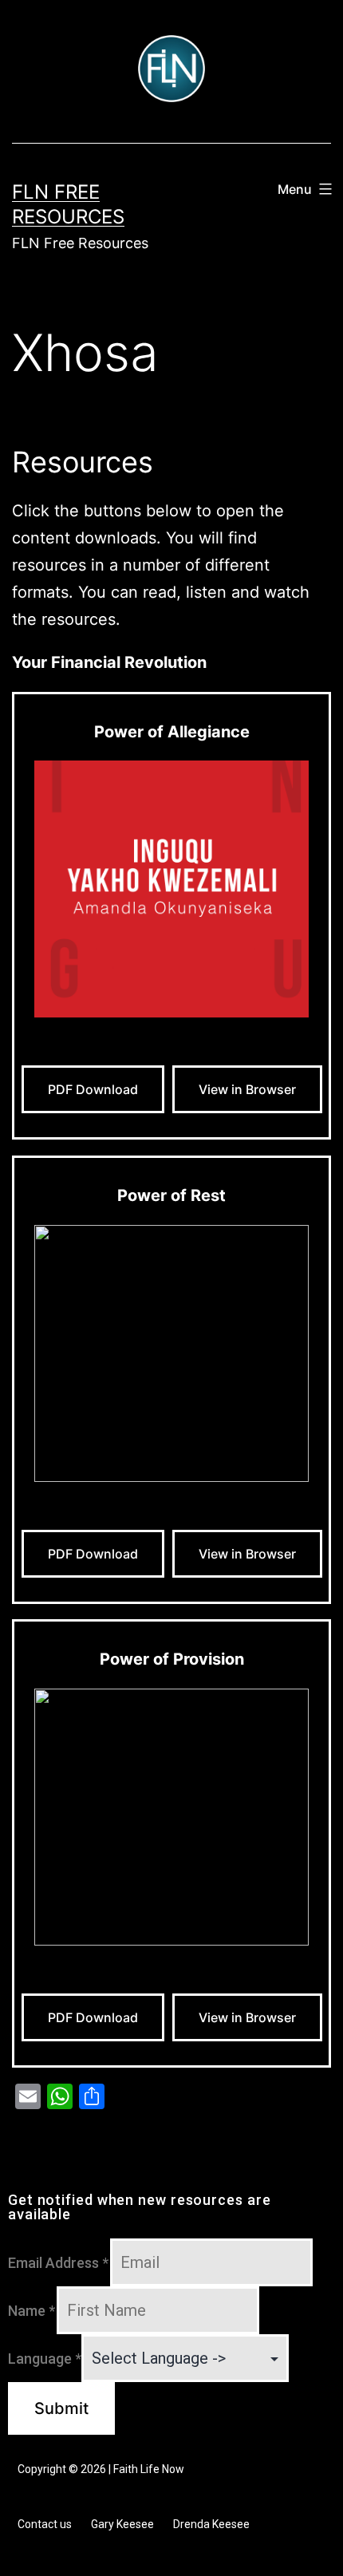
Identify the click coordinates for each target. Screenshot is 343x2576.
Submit (61, 2408)
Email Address (58, 2263)
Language (45, 2359)
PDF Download (93, 1089)
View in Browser (247, 1089)
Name (32, 2311)
